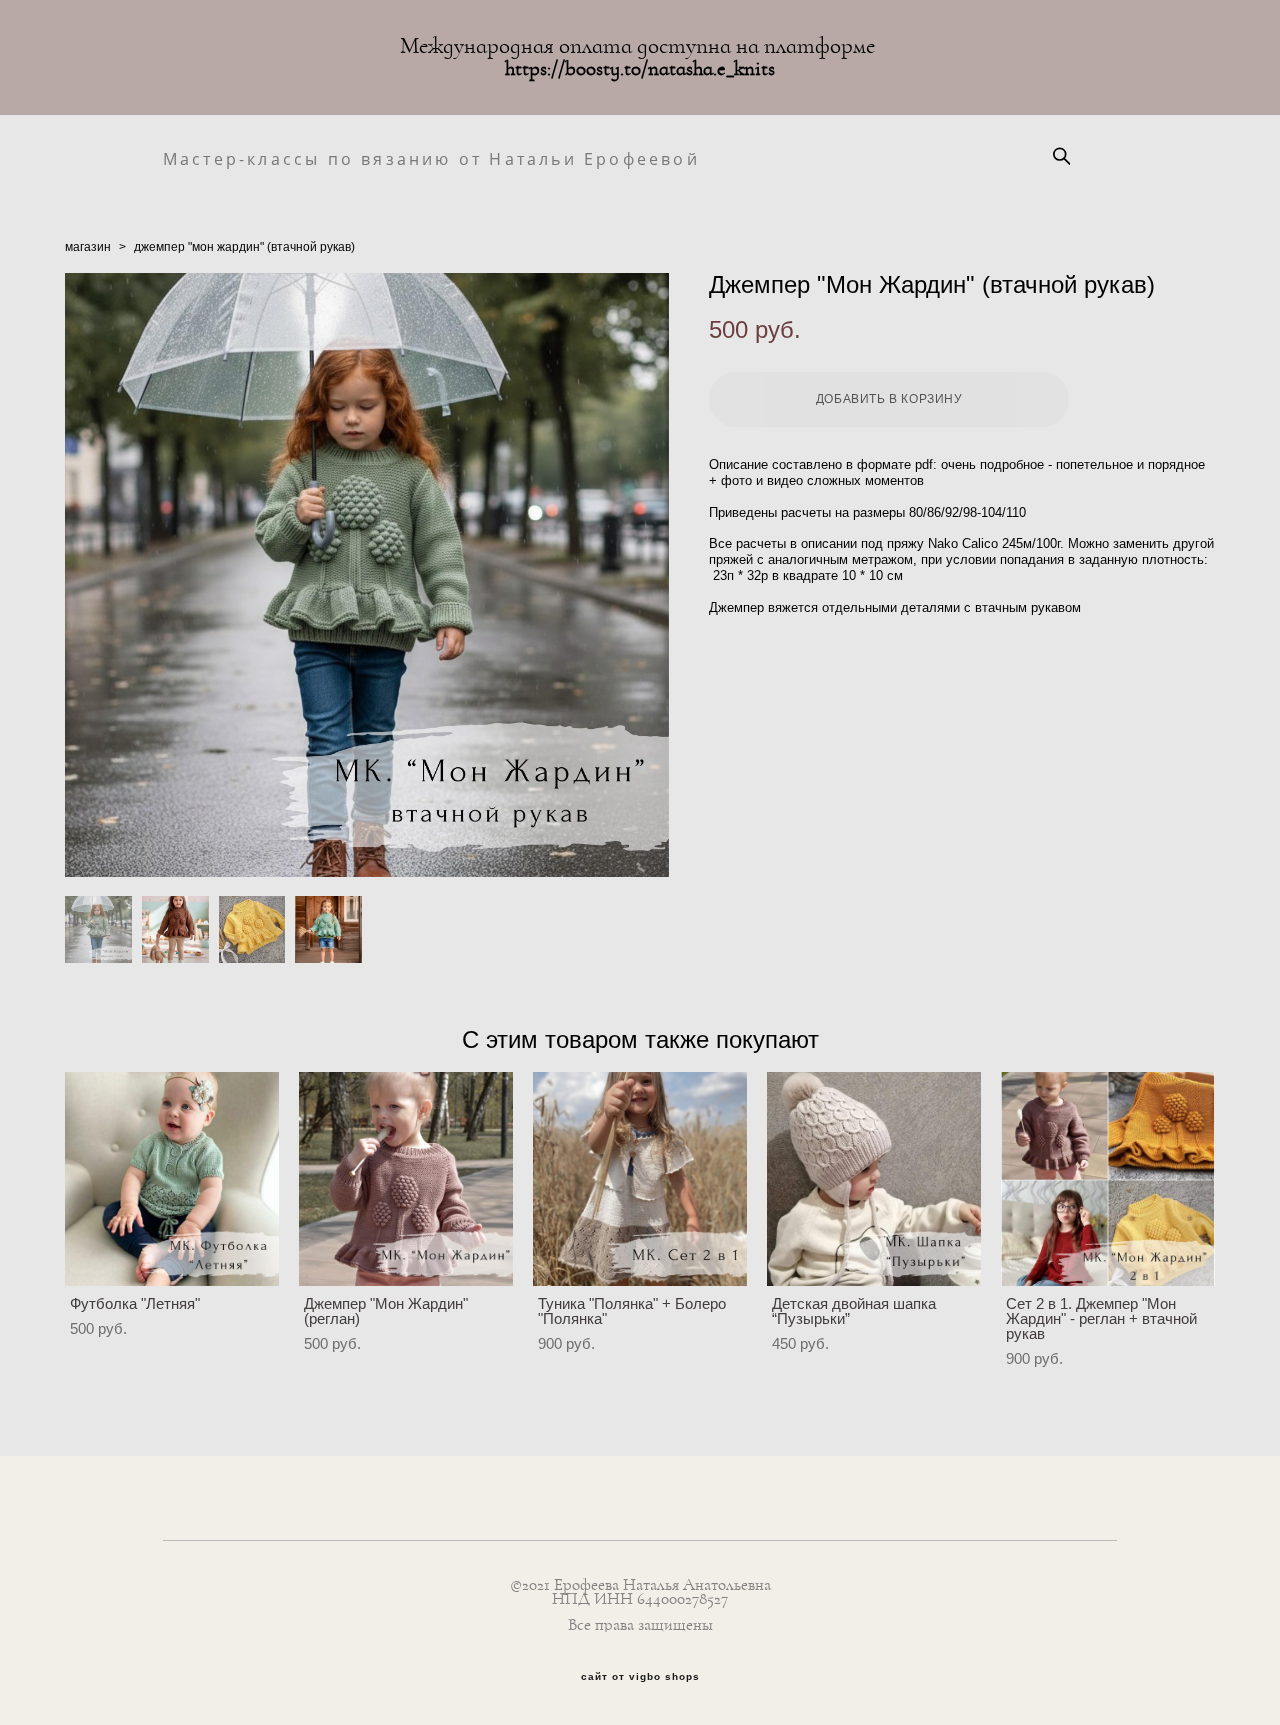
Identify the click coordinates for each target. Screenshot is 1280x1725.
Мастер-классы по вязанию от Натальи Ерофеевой (327, 159)
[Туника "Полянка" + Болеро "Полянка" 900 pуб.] (640, 1179)
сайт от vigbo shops (640, 1677)
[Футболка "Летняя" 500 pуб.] (172, 1179)
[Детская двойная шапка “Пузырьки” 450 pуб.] (874, 1179)
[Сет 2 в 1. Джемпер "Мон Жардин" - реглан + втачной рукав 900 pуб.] (1108, 1179)
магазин (88, 247)
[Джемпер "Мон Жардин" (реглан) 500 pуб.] (406, 1179)
